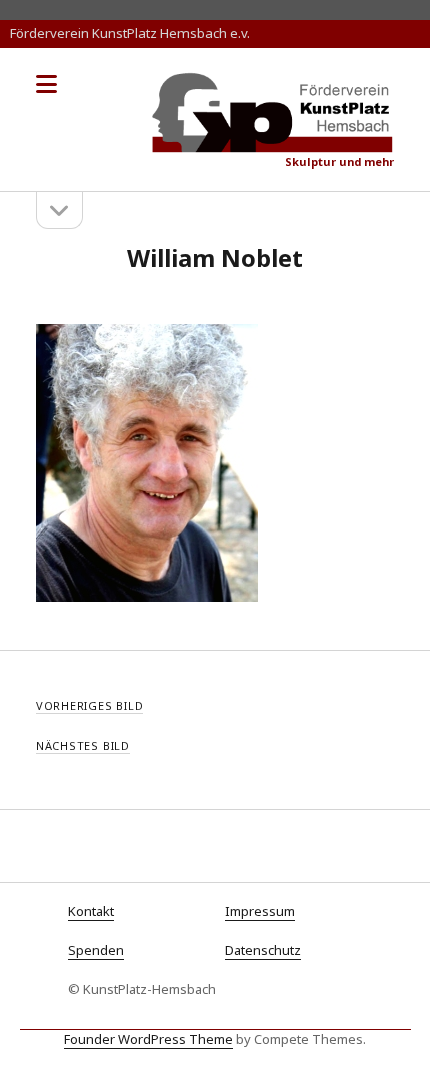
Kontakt (91, 911)
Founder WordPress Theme (148, 1039)
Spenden (96, 950)
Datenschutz (263, 950)
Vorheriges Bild (90, 705)
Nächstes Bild (83, 745)
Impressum (260, 911)
